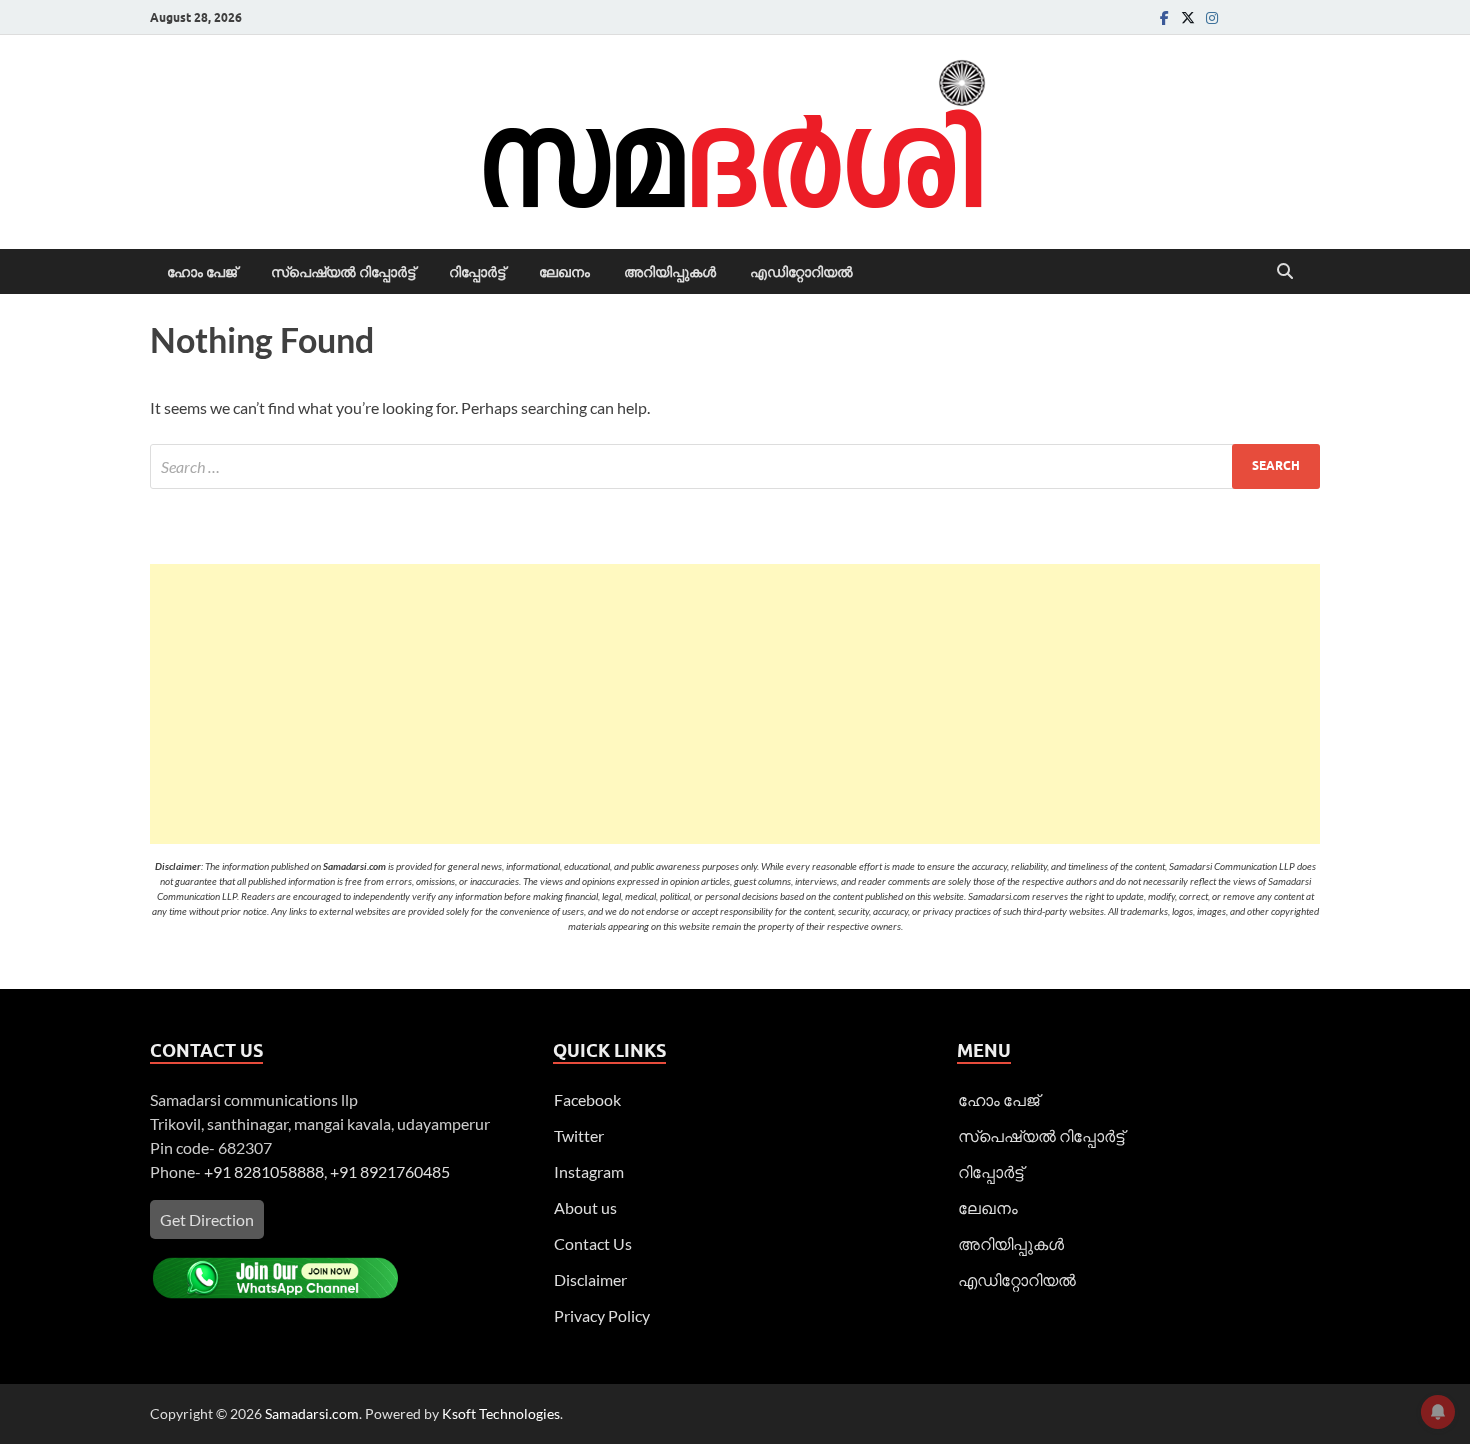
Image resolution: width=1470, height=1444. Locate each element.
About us (585, 1207)
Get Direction (207, 1219)
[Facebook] (1164, 17)
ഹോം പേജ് (202, 272)
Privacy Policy (602, 1315)
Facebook (587, 1099)
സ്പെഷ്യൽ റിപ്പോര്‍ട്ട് (343, 272)
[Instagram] (1212, 17)
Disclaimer (590, 1279)
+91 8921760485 (390, 1171)
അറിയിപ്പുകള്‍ (670, 272)
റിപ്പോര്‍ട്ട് (477, 272)
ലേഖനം (564, 272)
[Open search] (1285, 272)
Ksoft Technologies (501, 1413)
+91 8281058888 (264, 1171)
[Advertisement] (735, 704)
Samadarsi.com (312, 1413)
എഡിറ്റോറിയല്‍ (801, 272)
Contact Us (593, 1243)
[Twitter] (1188, 17)
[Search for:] (735, 466)
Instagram (589, 1171)
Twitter (579, 1135)
